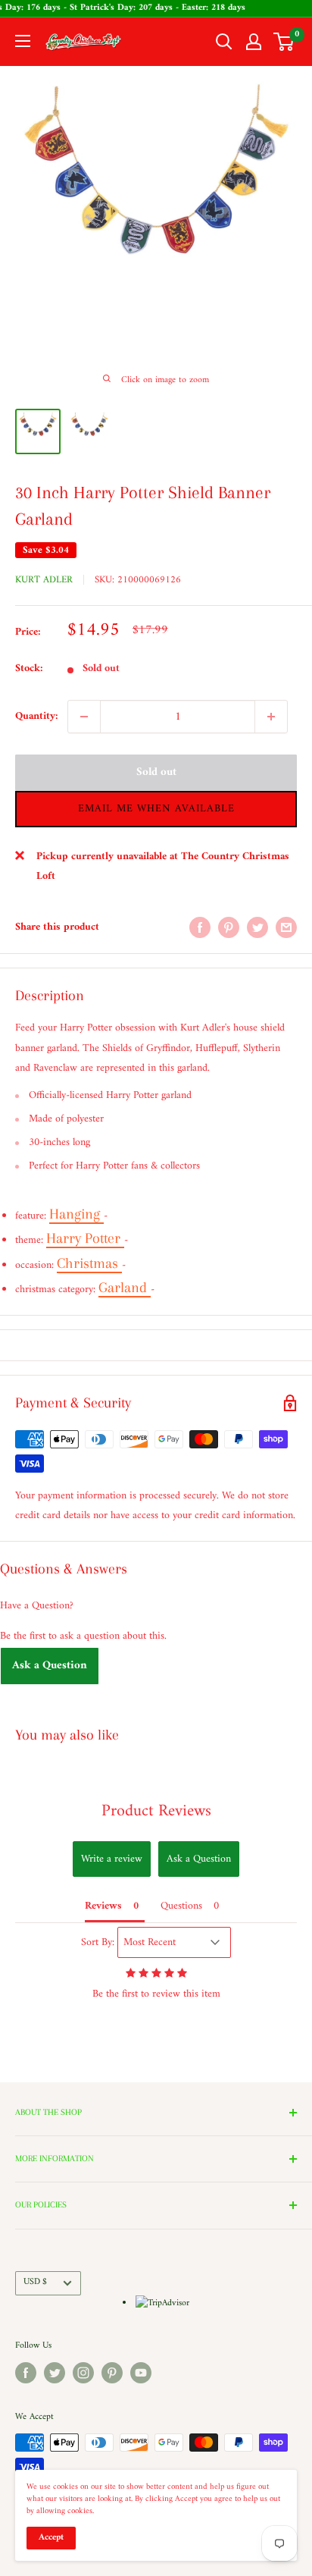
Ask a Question (50, 1666)
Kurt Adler (44, 580)
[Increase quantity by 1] (271, 717)
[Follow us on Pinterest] (112, 2373)
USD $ (35, 2282)
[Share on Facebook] (200, 927)
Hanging (76, 1214)
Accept (51, 2538)
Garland (125, 1288)
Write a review (112, 1859)
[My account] (254, 42)
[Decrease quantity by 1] (84, 717)
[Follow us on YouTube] (141, 2373)
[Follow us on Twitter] (55, 2373)
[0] (284, 42)
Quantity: (37, 716)
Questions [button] (181, 1906)
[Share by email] (286, 927)
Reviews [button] (103, 1906)
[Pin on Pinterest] (229, 927)
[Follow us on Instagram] (83, 2373)
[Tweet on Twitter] (257, 927)
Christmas (89, 1263)
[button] (156, 809)
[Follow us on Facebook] (26, 2373)
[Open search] (224, 42)
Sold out (156, 772)
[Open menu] (23, 41)
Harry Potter (85, 1238)
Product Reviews (156, 1811)
